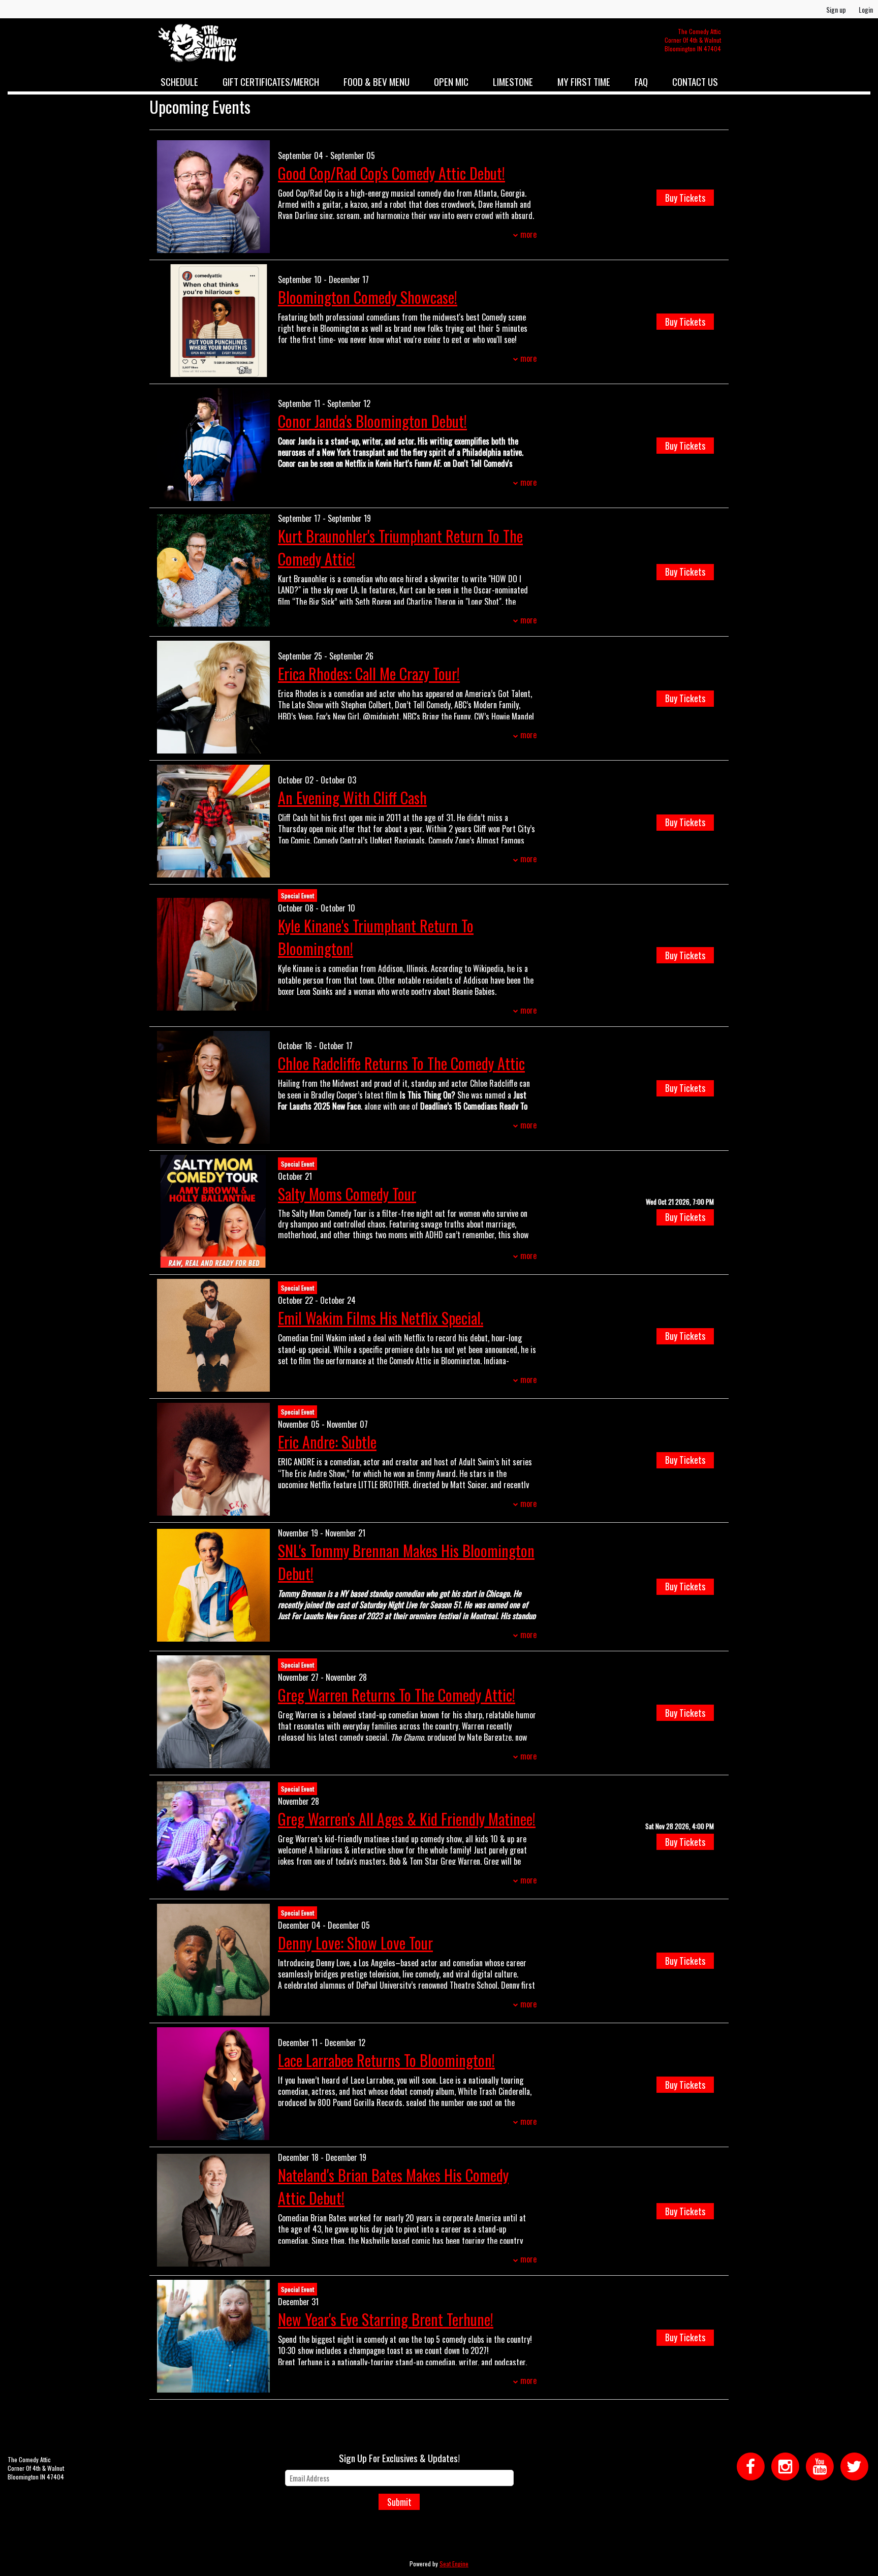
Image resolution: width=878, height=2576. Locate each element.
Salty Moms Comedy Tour (347, 1194)
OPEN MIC (451, 81)
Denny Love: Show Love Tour (355, 1943)
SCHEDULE (179, 81)
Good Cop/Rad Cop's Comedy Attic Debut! (391, 173)
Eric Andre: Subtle (327, 1442)
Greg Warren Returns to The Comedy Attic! (397, 1695)
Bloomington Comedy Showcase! (368, 297)
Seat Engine (454, 2564)
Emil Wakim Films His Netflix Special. (381, 1318)
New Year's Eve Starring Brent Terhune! (386, 2319)
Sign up (836, 9)
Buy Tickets (685, 198)
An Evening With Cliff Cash (352, 797)
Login (866, 9)
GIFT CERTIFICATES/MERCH (271, 81)
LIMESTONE (513, 81)
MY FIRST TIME (584, 81)
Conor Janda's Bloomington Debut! (372, 421)
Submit (399, 2502)
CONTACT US (695, 81)
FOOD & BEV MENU (377, 81)
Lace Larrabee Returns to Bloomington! (386, 2060)
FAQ (641, 81)
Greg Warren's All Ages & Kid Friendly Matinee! (407, 1819)
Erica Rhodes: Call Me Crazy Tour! (369, 673)
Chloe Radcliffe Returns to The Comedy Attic (401, 1063)
